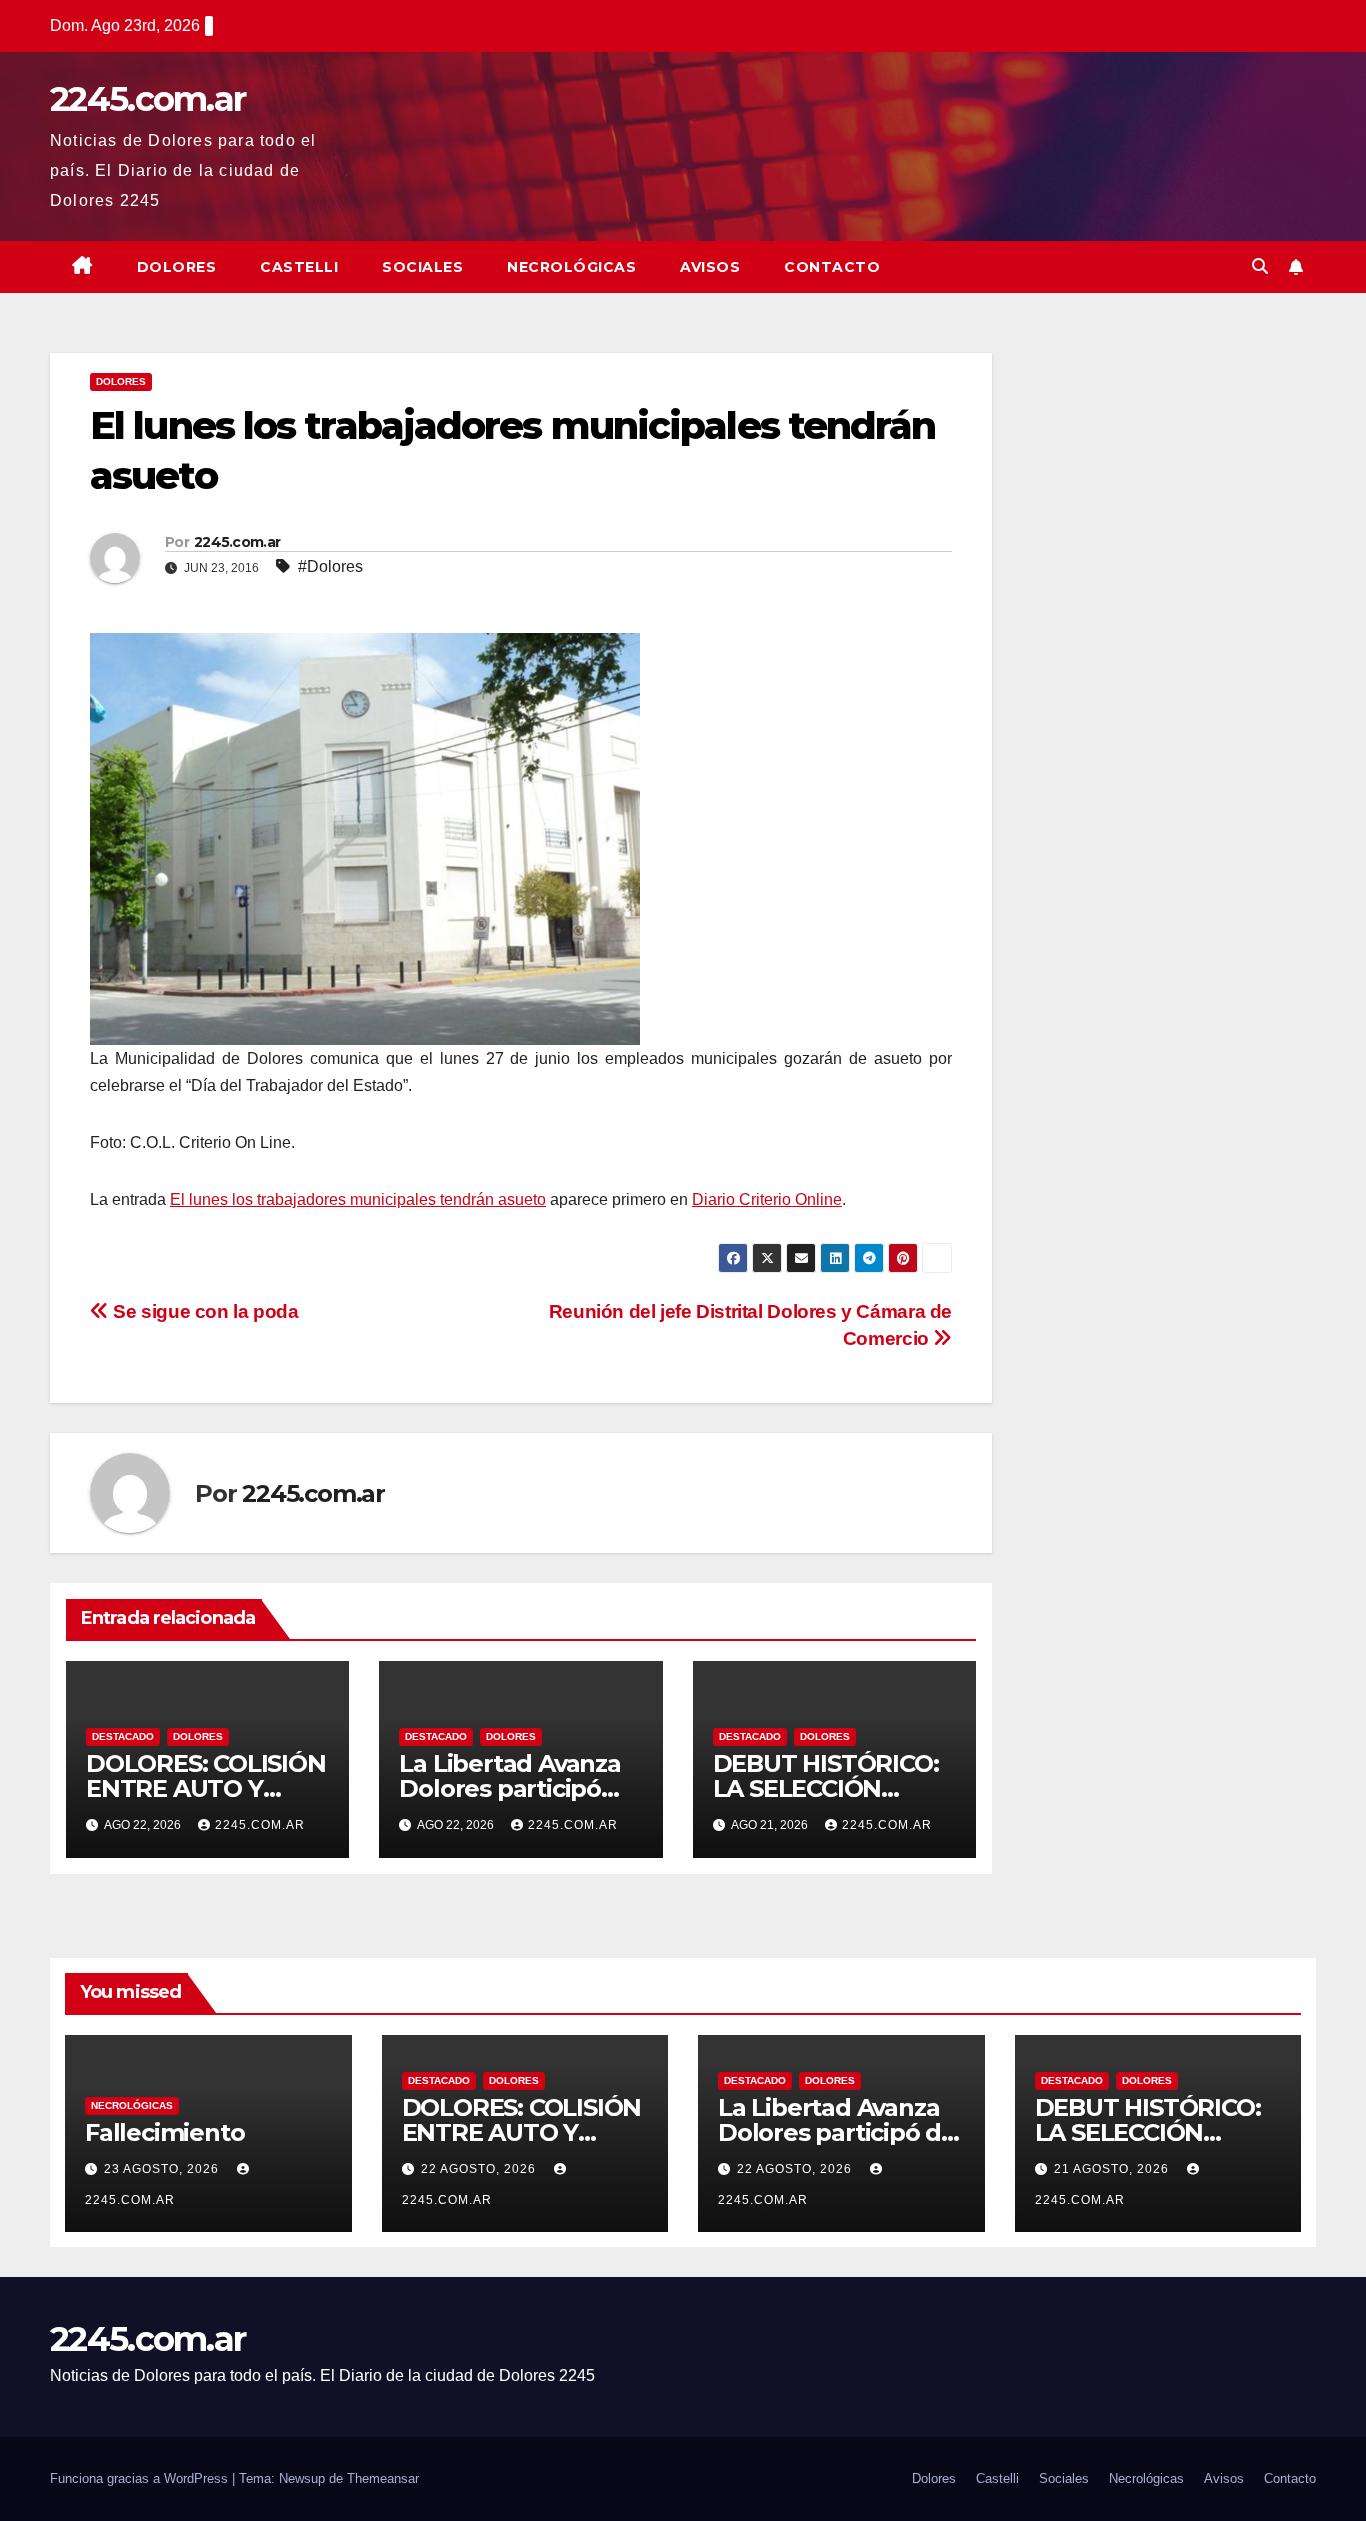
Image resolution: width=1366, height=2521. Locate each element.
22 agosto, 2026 (480, 2169)
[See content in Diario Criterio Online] (365, 837)
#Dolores (330, 566)
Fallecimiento (164, 2132)
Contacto (832, 267)
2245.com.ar (147, 99)
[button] (1260, 266)
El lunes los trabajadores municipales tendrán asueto (358, 1199)
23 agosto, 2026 (163, 2169)
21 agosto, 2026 (1113, 2169)
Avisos (710, 267)
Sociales (422, 267)
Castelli (299, 267)
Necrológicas (571, 267)
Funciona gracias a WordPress (141, 2478)
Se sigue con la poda (204, 1311)
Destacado (123, 1736)
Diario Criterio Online (767, 1199)
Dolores (177, 267)
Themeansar (383, 2478)
